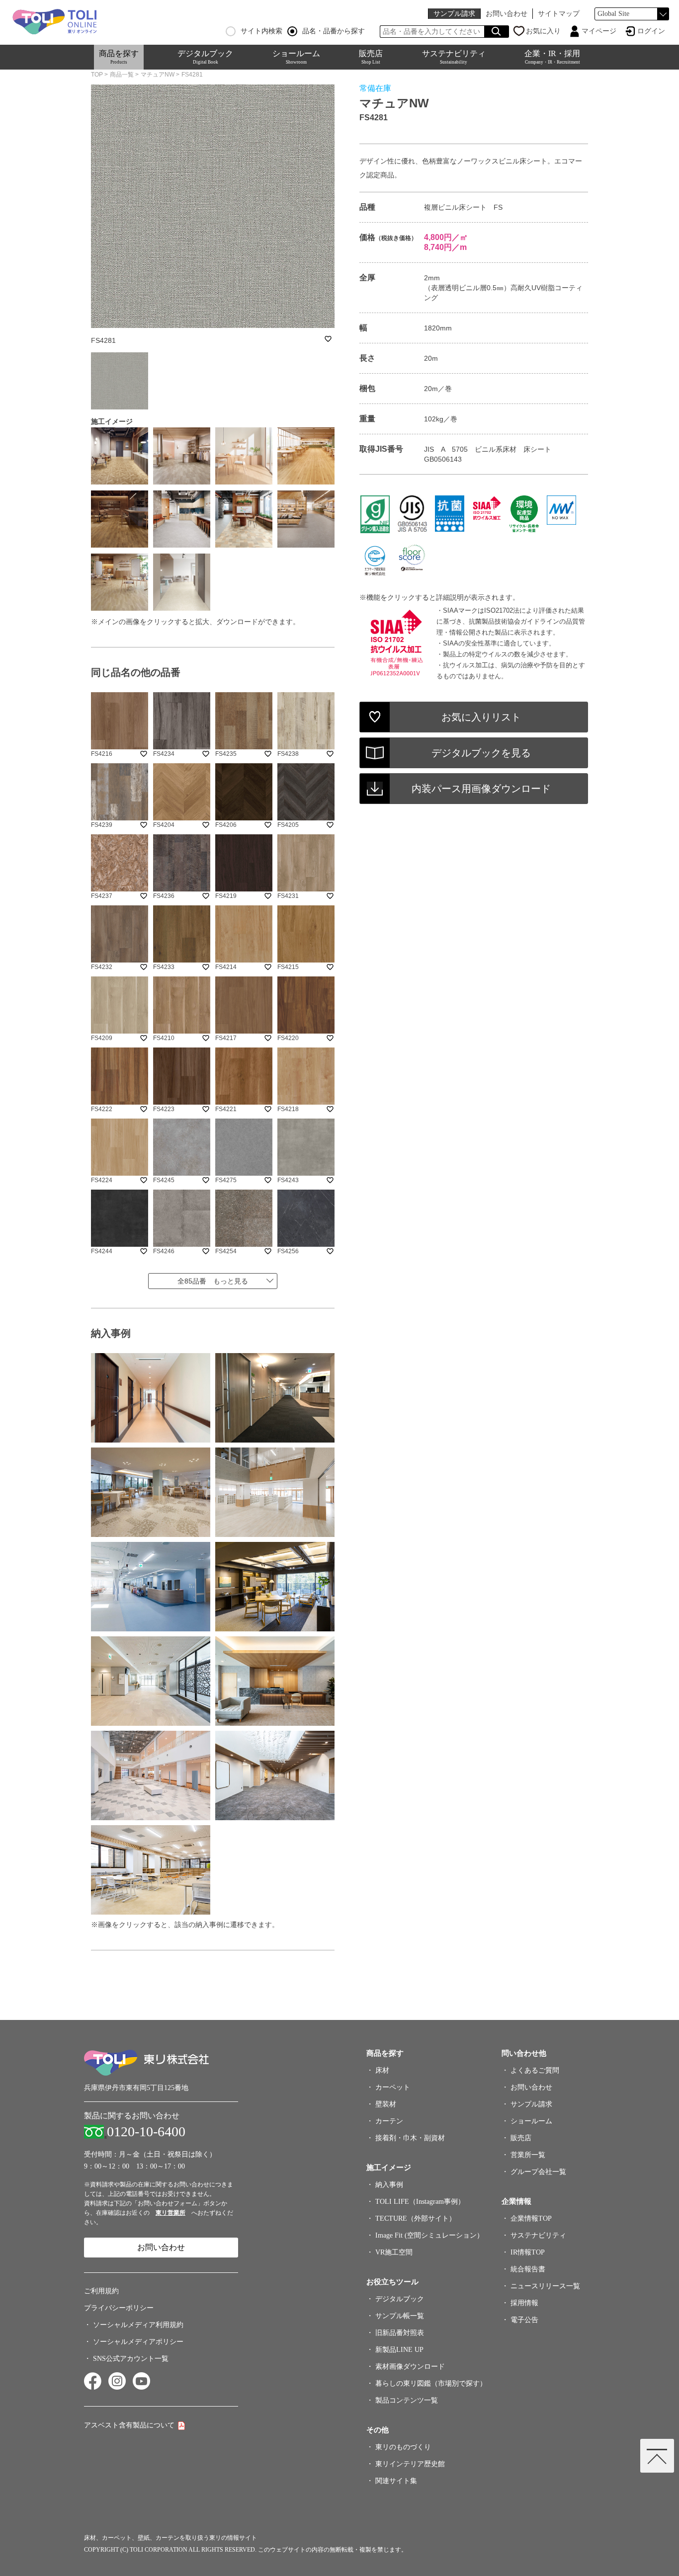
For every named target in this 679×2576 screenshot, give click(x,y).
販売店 (371, 57)
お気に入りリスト (481, 717)
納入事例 (389, 2185)
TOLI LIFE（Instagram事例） (420, 2202)
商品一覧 (122, 75)
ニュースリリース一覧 (545, 2286)
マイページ (599, 31)
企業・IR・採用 (552, 57)
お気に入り (543, 31)
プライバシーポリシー (119, 2308)
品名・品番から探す (334, 31)
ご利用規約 (101, 2291)
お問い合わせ (507, 14)
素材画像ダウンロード (410, 2367)
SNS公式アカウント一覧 (131, 2359)
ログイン (651, 31)
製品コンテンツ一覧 (407, 2400)
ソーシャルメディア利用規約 (138, 2325)
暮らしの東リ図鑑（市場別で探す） (431, 2383)
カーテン (389, 2121)
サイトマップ (559, 14)
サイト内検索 (261, 31)
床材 (382, 2070)
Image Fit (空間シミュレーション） (429, 2235)
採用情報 (524, 2303)
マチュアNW (158, 75)
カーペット (393, 2087)
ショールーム (296, 57)
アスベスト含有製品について (129, 2425)
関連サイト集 (396, 2481)
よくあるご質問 (535, 2070)
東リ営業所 (170, 2213)
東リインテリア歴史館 (410, 2464)
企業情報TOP (531, 2218)
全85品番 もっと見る (213, 1281)
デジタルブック (205, 57)
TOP (97, 75)
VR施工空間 (394, 2252)
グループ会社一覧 (538, 2172)
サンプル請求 (454, 14)
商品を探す (119, 57)
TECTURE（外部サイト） (416, 2218)
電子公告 (524, 2320)
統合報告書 (528, 2269)
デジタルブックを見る (481, 753)
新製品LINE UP (399, 2350)
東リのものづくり (403, 2447)
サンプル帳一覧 (400, 2316)
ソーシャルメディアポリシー (138, 2342)
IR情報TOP (528, 2252)
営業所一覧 (528, 2155)
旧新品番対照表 (400, 2333)
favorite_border (328, 339)
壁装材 (386, 2104)
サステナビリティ (454, 57)
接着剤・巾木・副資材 (410, 2138)
